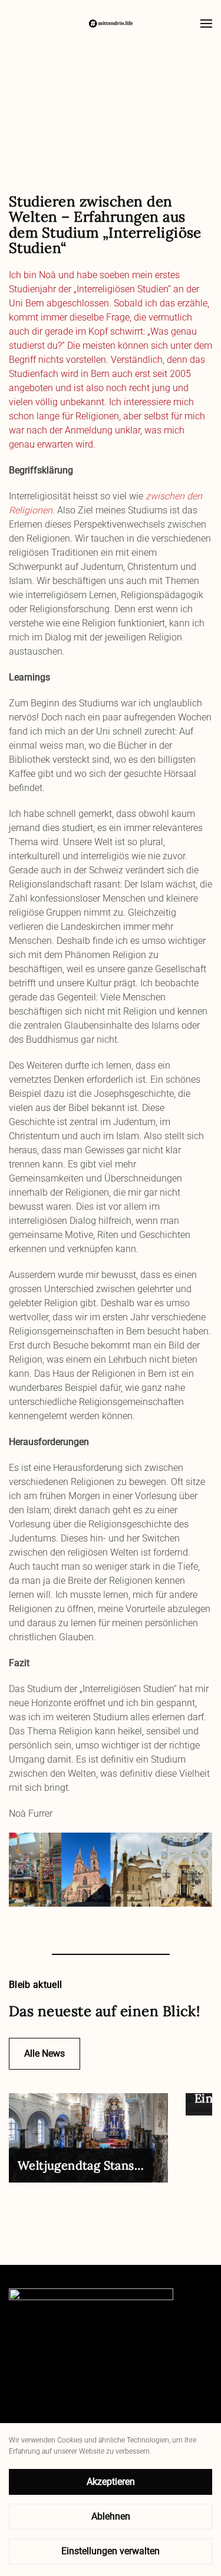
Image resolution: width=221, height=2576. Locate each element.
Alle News (44, 2053)
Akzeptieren (111, 2482)
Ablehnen (111, 2516)
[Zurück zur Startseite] (111, 24)
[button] (206, 24)
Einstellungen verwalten (111, 2551)
